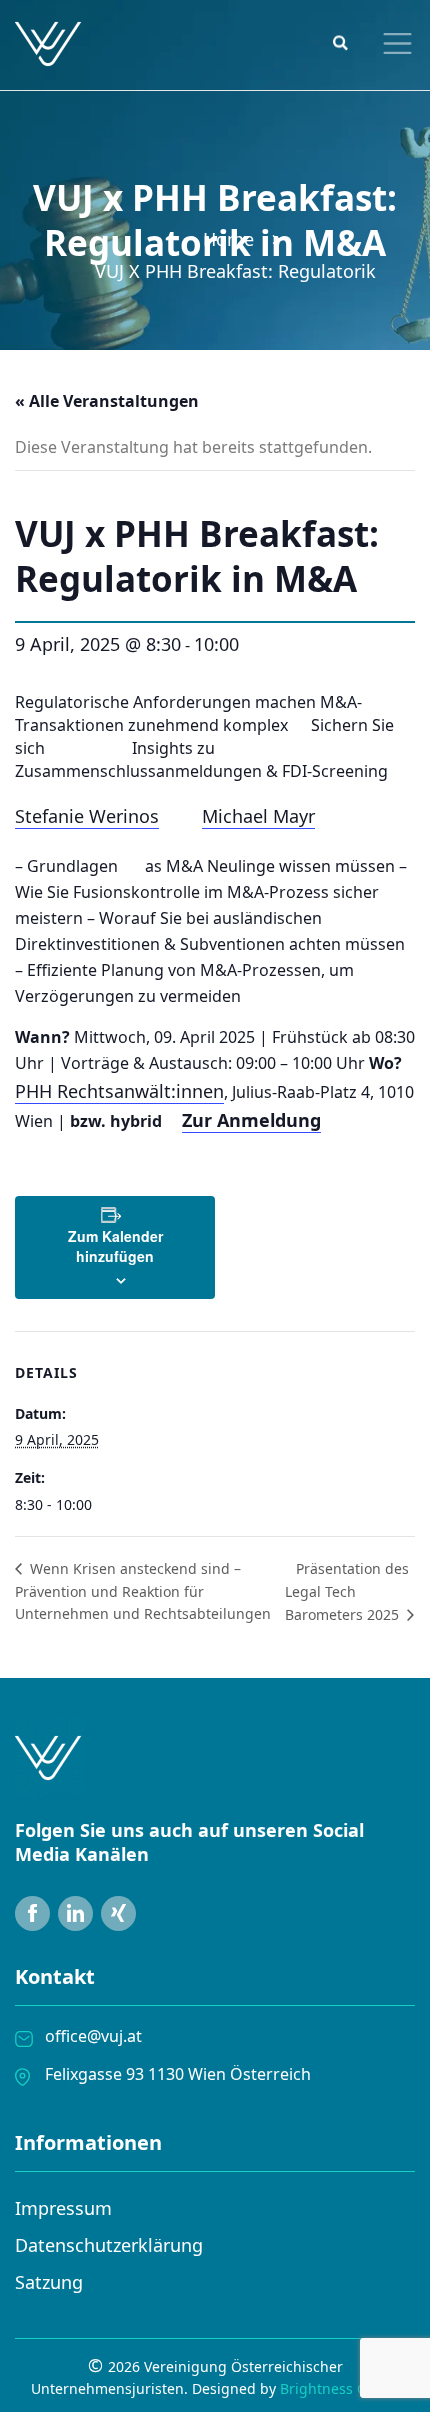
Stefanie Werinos (87, 816)
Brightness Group (339, 2388)
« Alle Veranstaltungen (107, 401)
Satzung (49, 2282)
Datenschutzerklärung (109, 2245)
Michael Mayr (258, 816)
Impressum (63, 2208)
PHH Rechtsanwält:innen (119, 1091)
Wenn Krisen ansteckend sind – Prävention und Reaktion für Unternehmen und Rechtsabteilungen (143, 1591)
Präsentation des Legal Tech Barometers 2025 (347, 1591)
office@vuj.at (93, 2036)
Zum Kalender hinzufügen (115, 1246)
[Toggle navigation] (393, 43)
